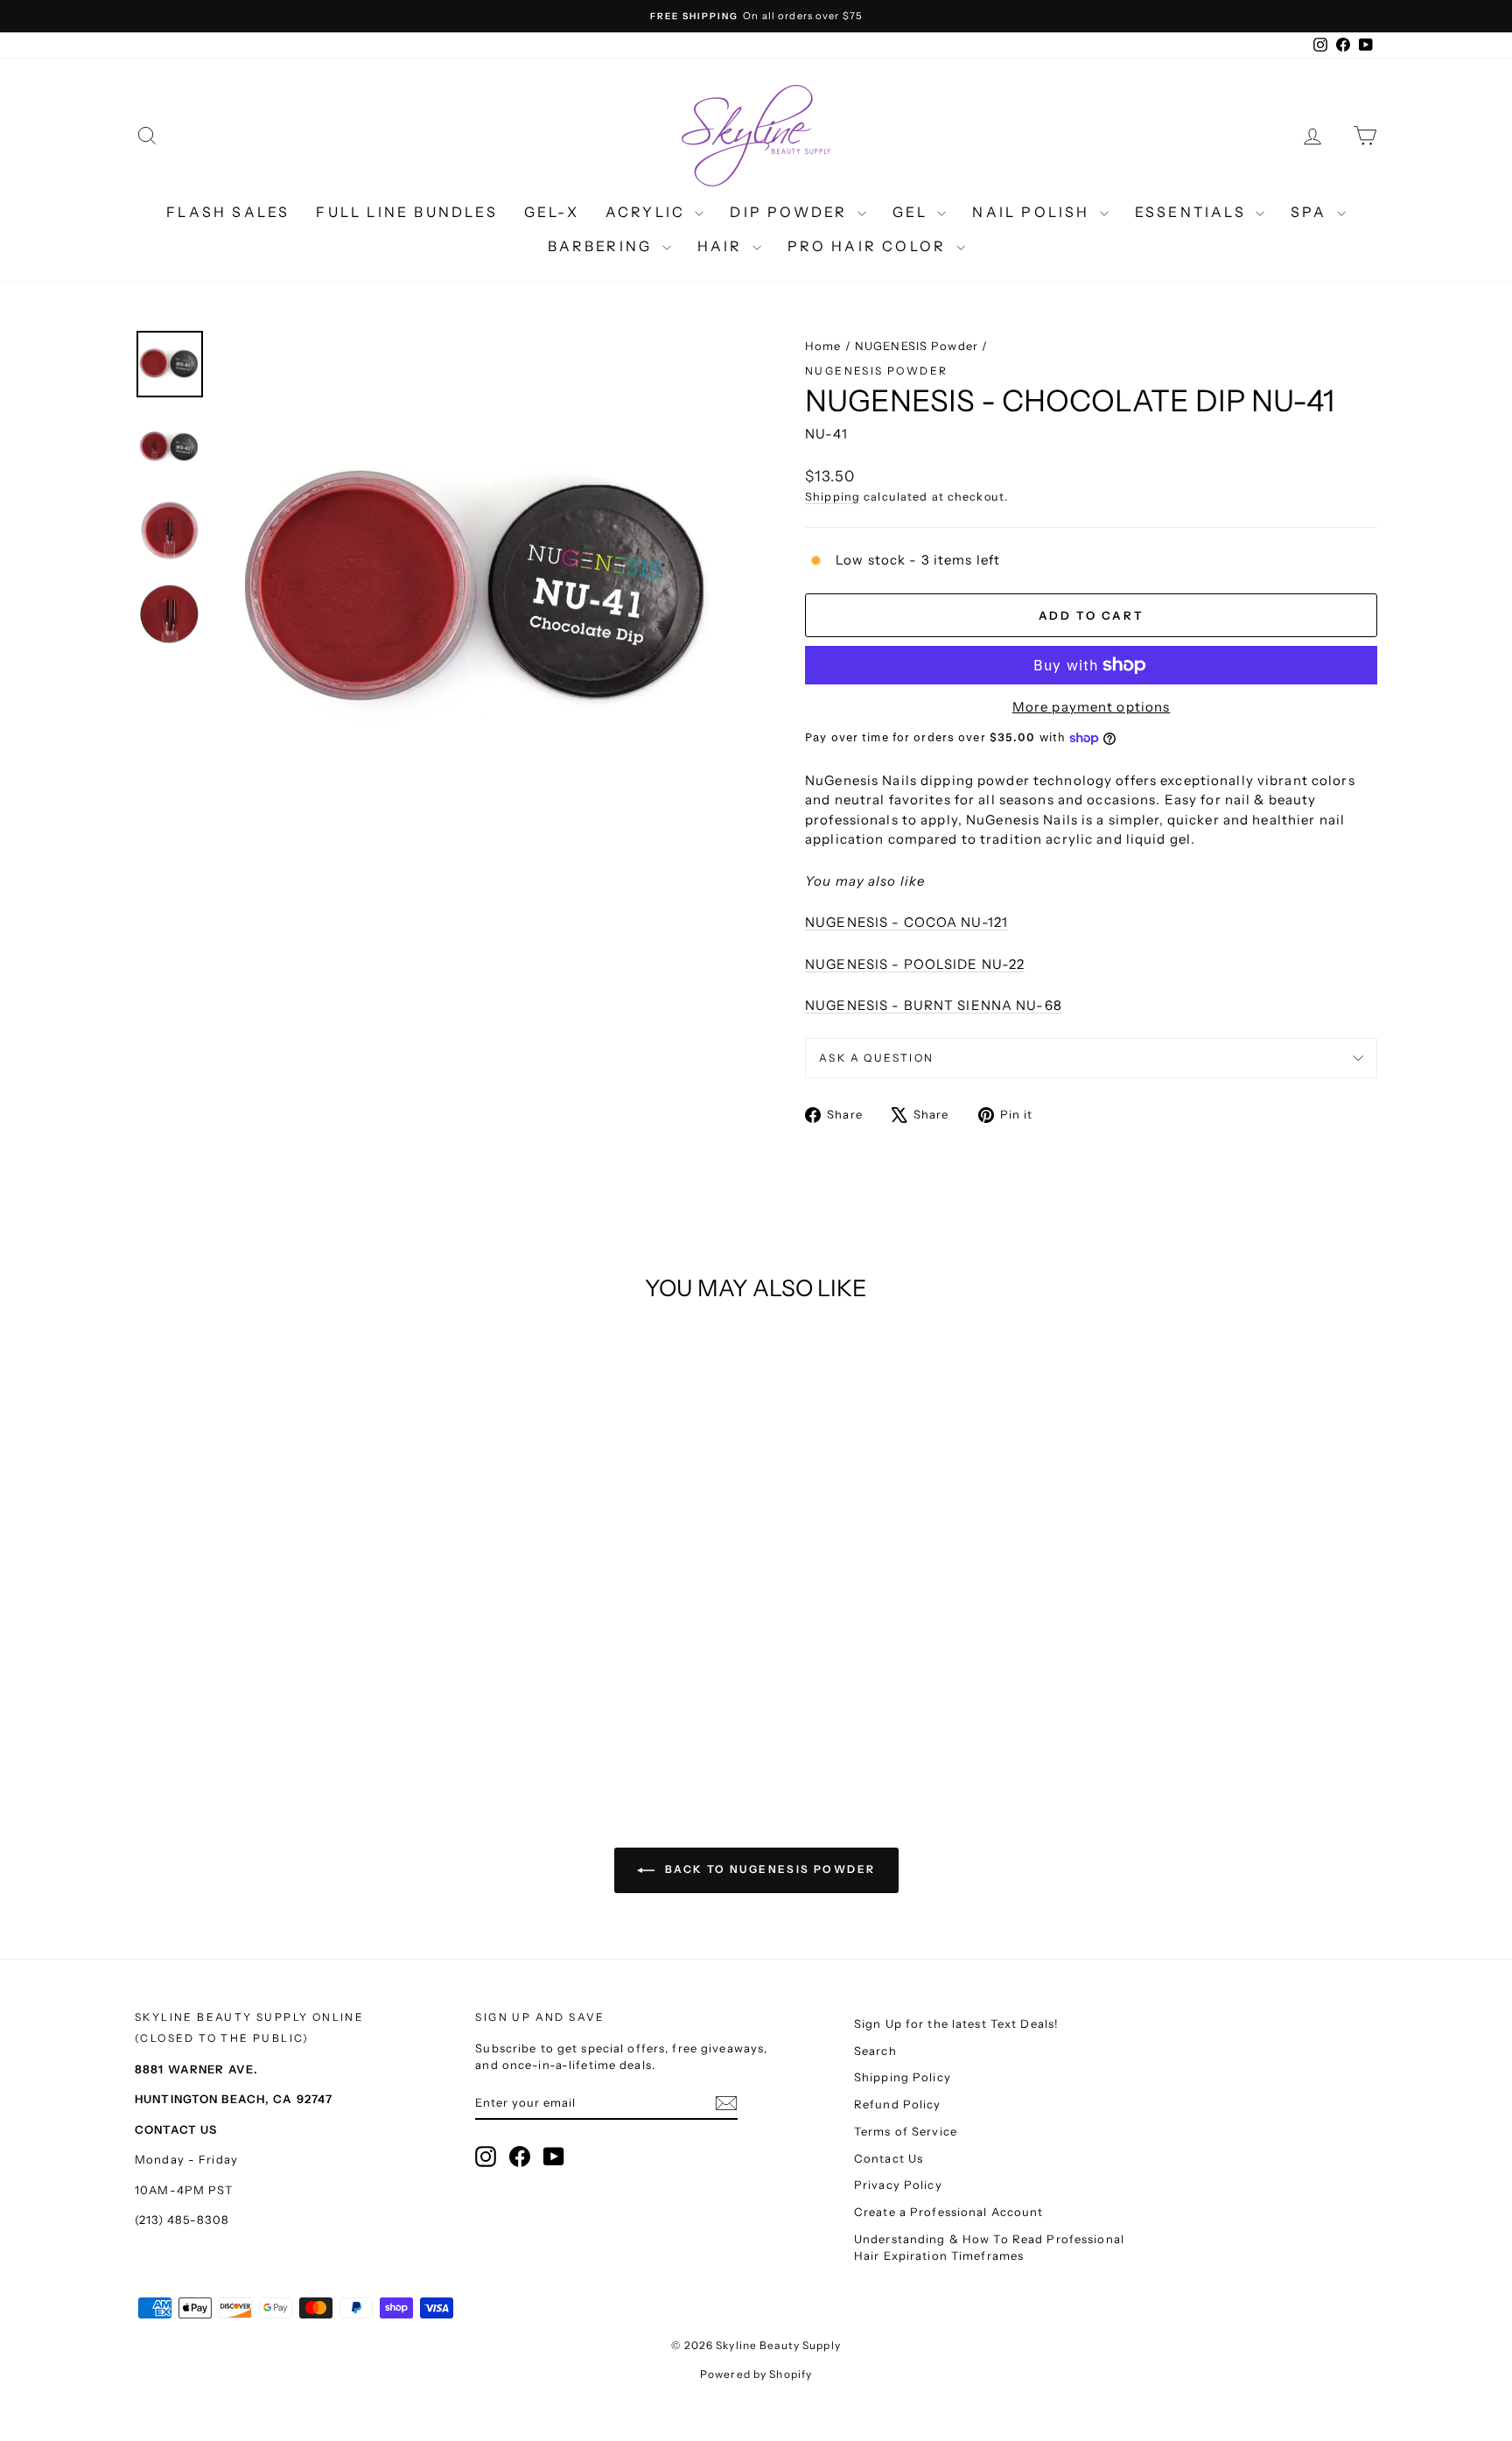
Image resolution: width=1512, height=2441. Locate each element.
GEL (913, 212)
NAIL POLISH (1033, 212)
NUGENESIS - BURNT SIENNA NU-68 (934, 1005)
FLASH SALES (228, 212)
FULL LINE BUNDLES (406, 212)
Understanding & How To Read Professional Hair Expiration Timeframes (989, 2248)
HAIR (723, 246)
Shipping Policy (903, 2077)
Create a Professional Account (949, 2212)
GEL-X (552, 212)
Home (823, 346)
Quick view (283, 1622)
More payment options (1092, 707)
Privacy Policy (898, 2185)
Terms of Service (906, 2131)
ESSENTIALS (1193, 212)
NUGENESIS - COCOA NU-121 (906, 922)
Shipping (833, 497)
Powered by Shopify (756, 2374)
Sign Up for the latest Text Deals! (956, 2024)
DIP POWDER (791, 212)
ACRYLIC (648, 212)
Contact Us (889, 2158)
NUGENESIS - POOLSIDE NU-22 (915, 964)
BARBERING (603, 246)
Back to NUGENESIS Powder (769, 1869)
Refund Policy (898, 2104)
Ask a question (877, 1058)
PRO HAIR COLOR (870, 246)
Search (875, 2051)
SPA (1312, 212)
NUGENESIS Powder (917, 346)
